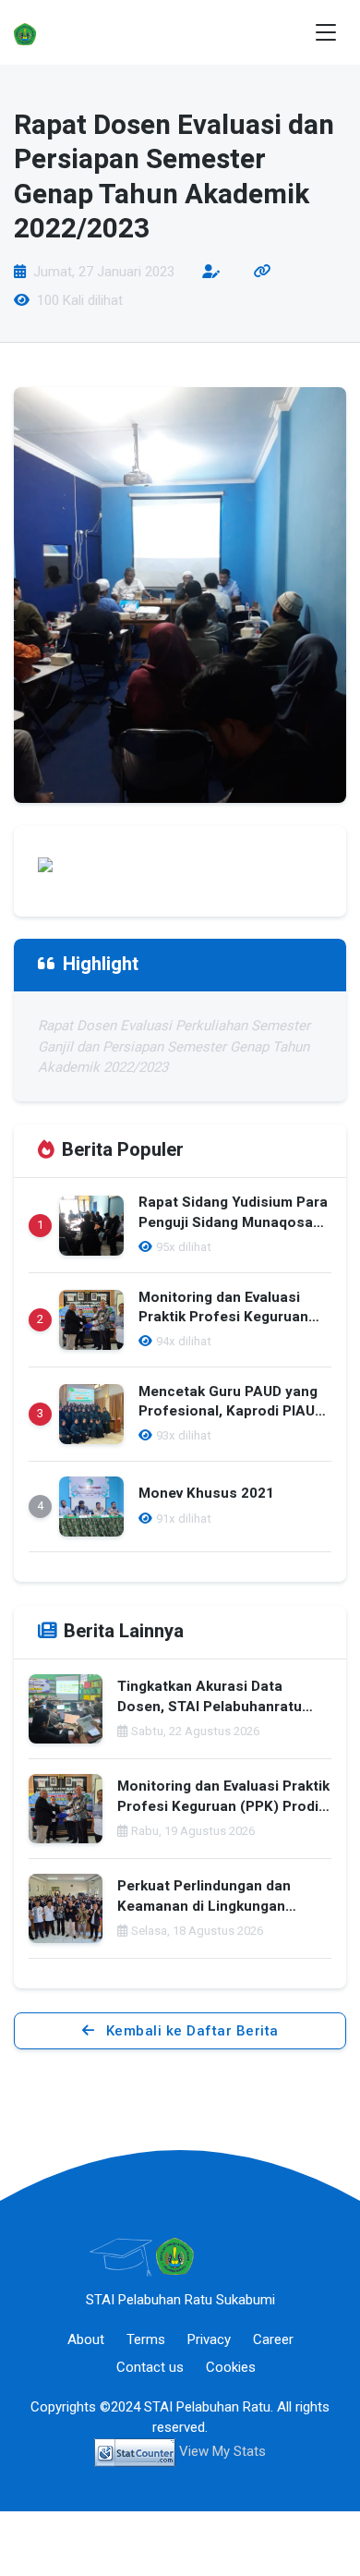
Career (273, 2339)
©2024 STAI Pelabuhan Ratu (185, 2407)
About (86, 2339)
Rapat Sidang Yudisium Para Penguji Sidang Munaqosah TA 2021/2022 (233, 1223)
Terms (146, 2339)
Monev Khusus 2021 (206, 1494)
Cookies (231, 2367)
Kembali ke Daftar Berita (190, 2031)
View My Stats (222, 2451)
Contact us (150, 2367)
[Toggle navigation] (326, 33)
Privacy (209, 2339)
